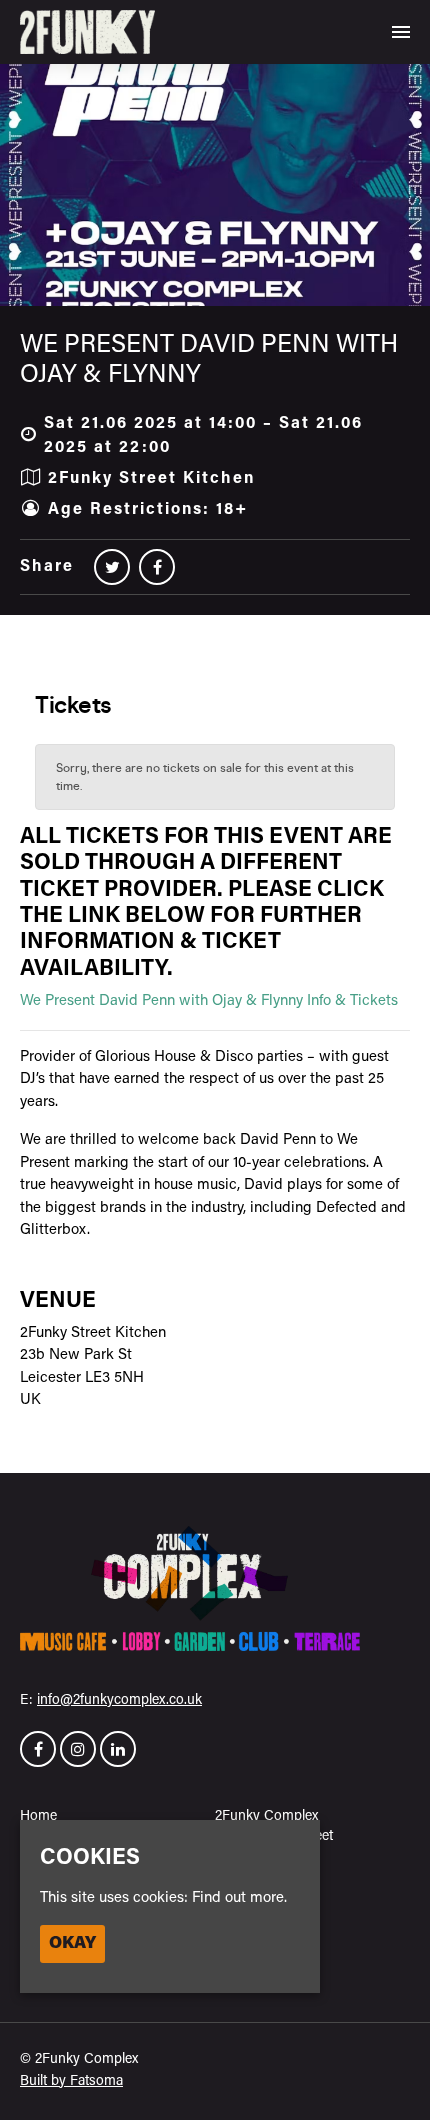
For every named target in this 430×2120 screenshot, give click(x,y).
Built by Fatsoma (71, 2081)
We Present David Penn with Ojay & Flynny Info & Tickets (209, 1001)
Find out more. (239, 1898)
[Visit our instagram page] (78, 1751)
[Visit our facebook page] (157, 569)
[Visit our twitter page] (112, 569)
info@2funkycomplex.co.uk (119, 1700)
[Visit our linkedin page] (118, 1751)
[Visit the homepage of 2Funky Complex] (87, 32)
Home (38, 1816)
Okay (72, 1943)
